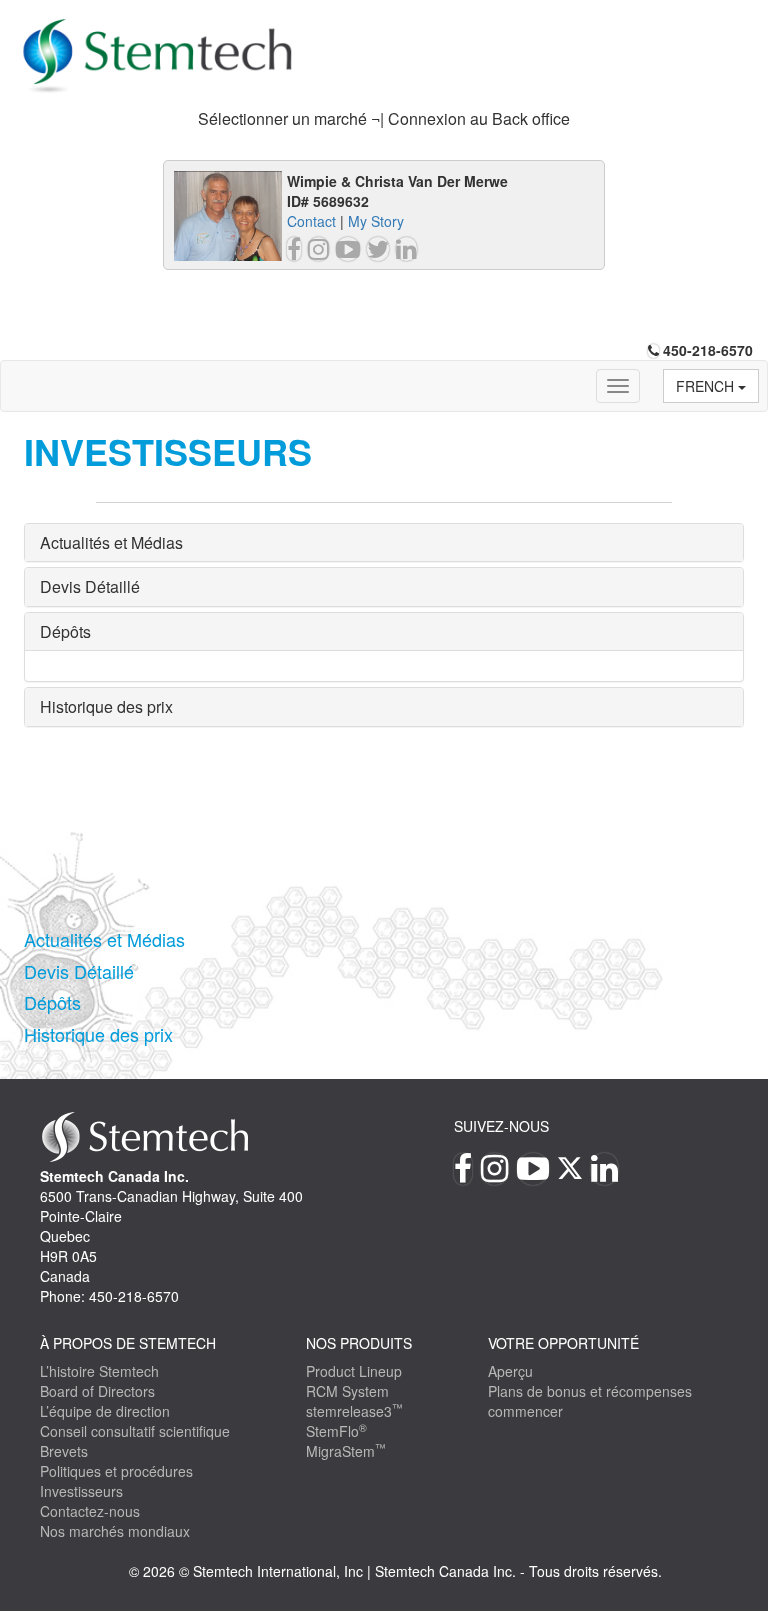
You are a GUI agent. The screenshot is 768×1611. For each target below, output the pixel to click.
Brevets (64, 1451)
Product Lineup (354, 1371)
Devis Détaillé (90, 586)
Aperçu (510, 1371)
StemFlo (336, 1431)
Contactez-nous (90, 1511)
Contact (311, 221)
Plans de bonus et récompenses (590, 1391)
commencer (525, 1411)
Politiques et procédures (116, 1471)
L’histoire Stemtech (99, 1371)
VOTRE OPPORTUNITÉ (563, 1343)
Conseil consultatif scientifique (135, 1431)
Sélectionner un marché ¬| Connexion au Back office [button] (384, 118)
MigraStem (346, 1451)
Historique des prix (106, 706)
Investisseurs (81, 1491)
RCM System (347, 1391)
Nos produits (359, 1343)
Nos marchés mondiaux (115, 1531)
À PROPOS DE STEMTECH (128, 1343)
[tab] (384, 119)
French (707, 386)
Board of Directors (97, 1391)
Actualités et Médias (111, 542)
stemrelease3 (354, 1411)
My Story (376, 221)
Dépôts (65, 631)
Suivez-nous (501, 1126)
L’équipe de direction (105, 1411)
